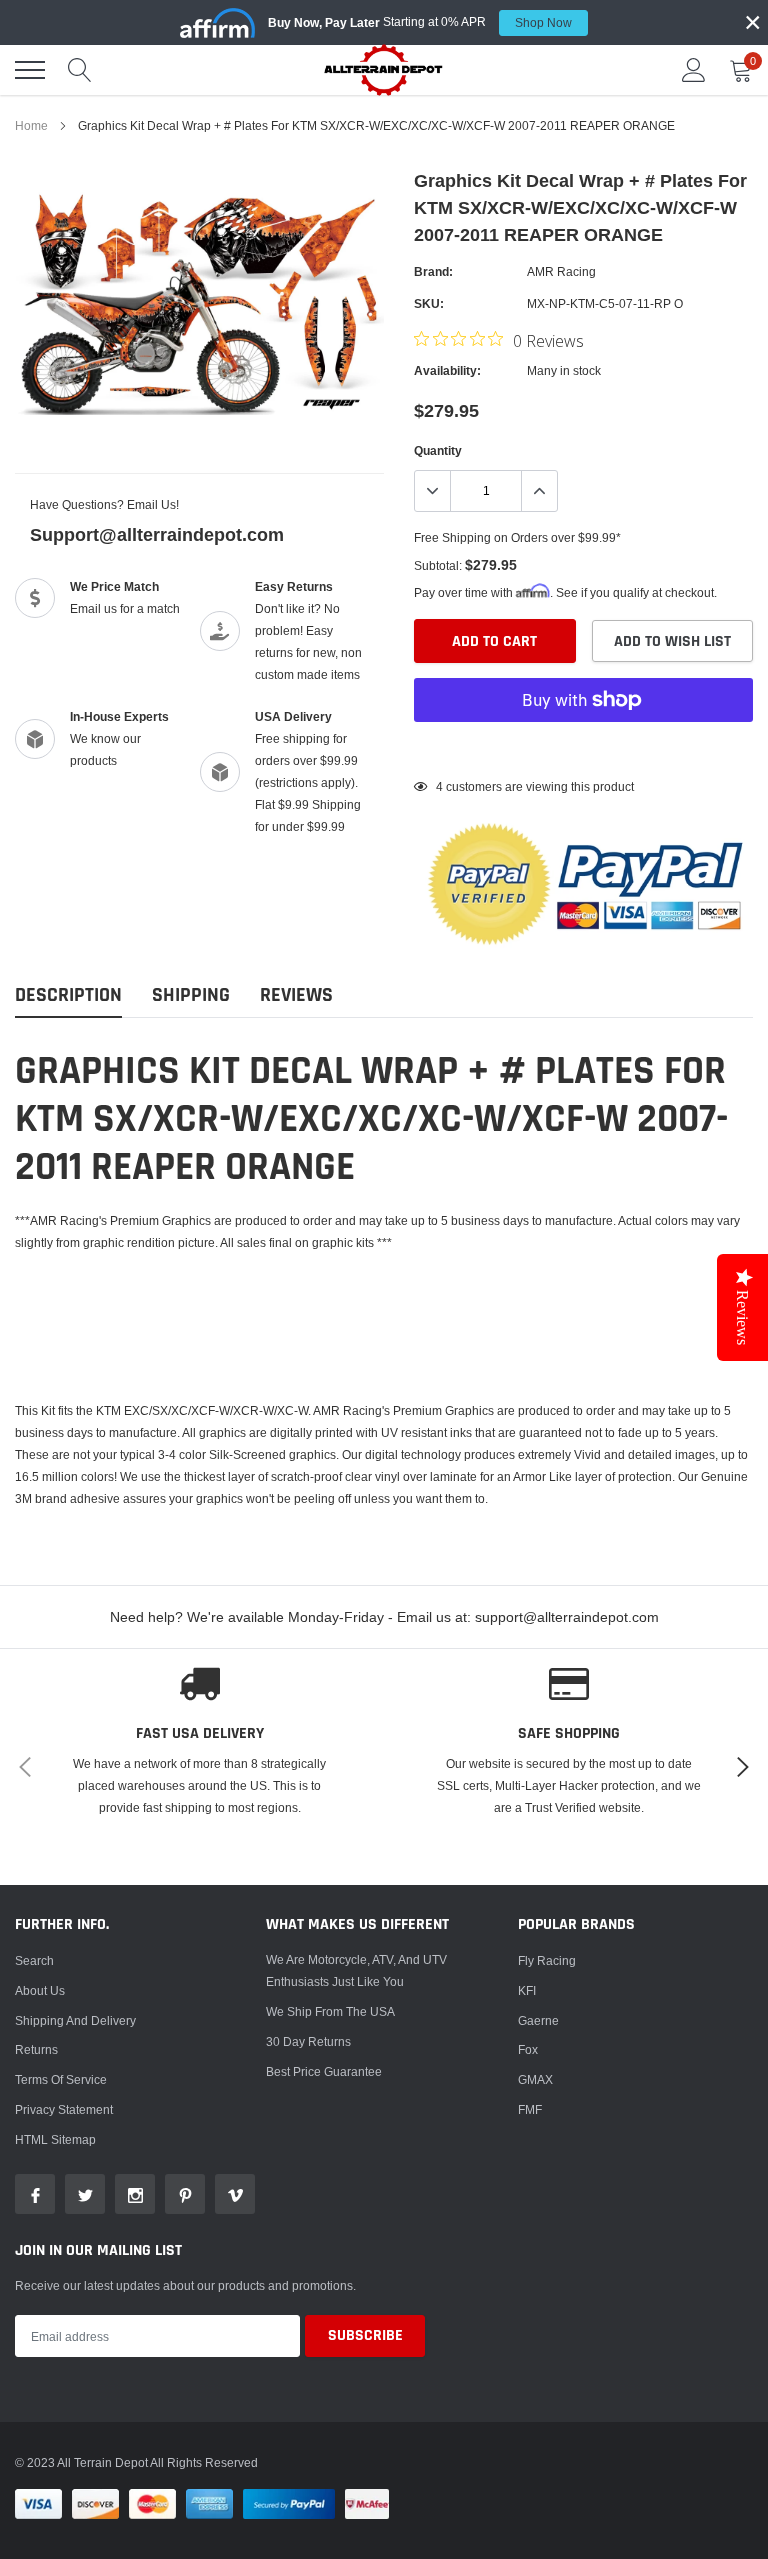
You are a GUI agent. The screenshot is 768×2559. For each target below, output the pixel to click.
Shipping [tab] (191, 995)
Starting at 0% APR (420, 22)
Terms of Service (61, 2079)
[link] (35, 2194)
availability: (447, 370)
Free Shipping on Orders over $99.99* (517, 537)
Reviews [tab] (296, 995)
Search (34, 1960)
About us (40, 1990)
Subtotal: (438, 565)
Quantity (438, 450)
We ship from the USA (330, 2011)
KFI (527, 1990)
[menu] (30, 70)
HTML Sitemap (55, 2139)
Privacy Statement (64, 2109)
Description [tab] (68, 995)
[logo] (384, 69)
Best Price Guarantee (324, 2071)
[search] (80, 70)
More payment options (583, 749)
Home (31, 125)
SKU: (429, 303)
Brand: (433, 271)
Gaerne (538, 2020)
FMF (530, 2109)
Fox (528, 2049)
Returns (36, 2049)
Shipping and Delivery (75, 2020)
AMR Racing (561, 271)
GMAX (535, 2079)
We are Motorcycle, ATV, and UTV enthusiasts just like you (356, 1970)
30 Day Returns (308, 2041)
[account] (694, 69)
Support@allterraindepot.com (157, 534)
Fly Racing (547, 1960)
